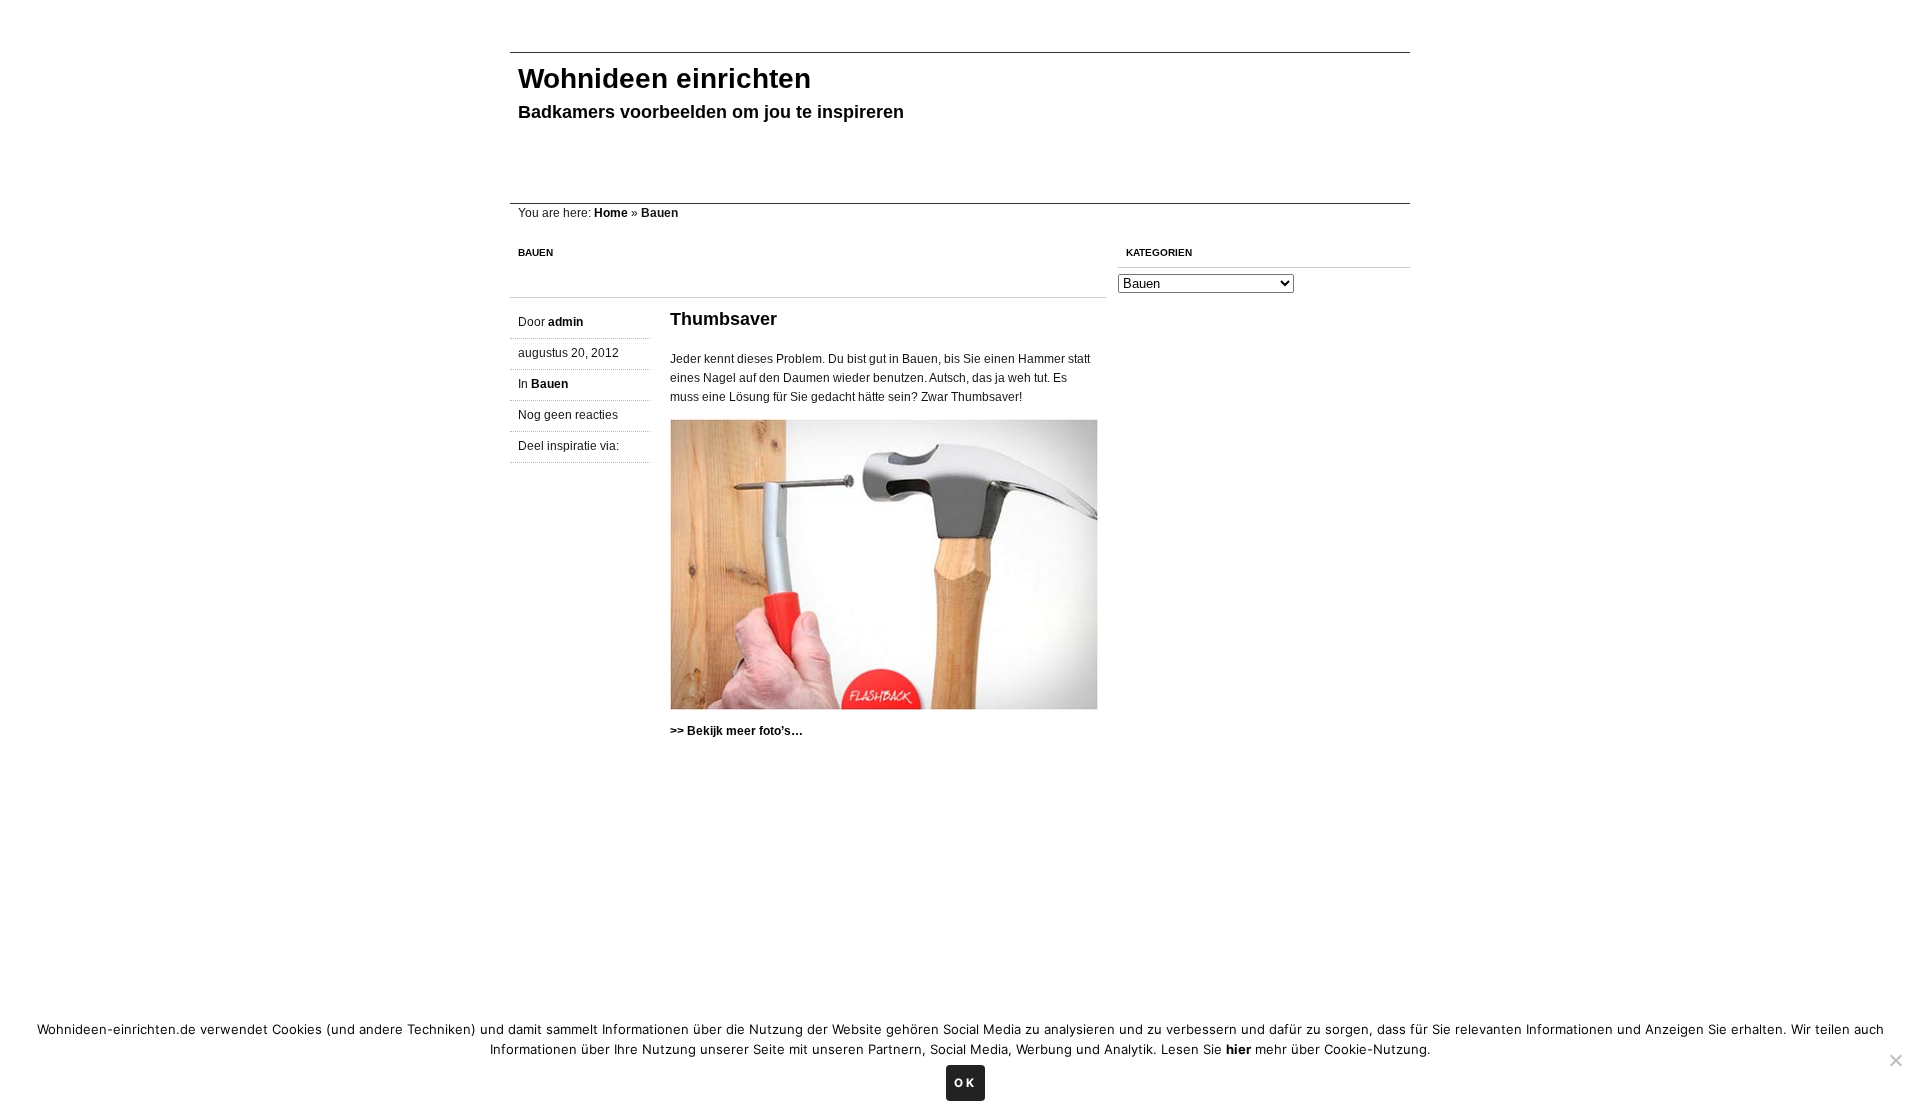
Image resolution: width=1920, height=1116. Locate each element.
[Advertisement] (874, 37)
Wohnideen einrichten (664, 78)
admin (565, 322)
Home (611, 213)
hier (1238, 1049)
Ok (965, 1083)
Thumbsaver (723, 319)
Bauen (549, 384)
